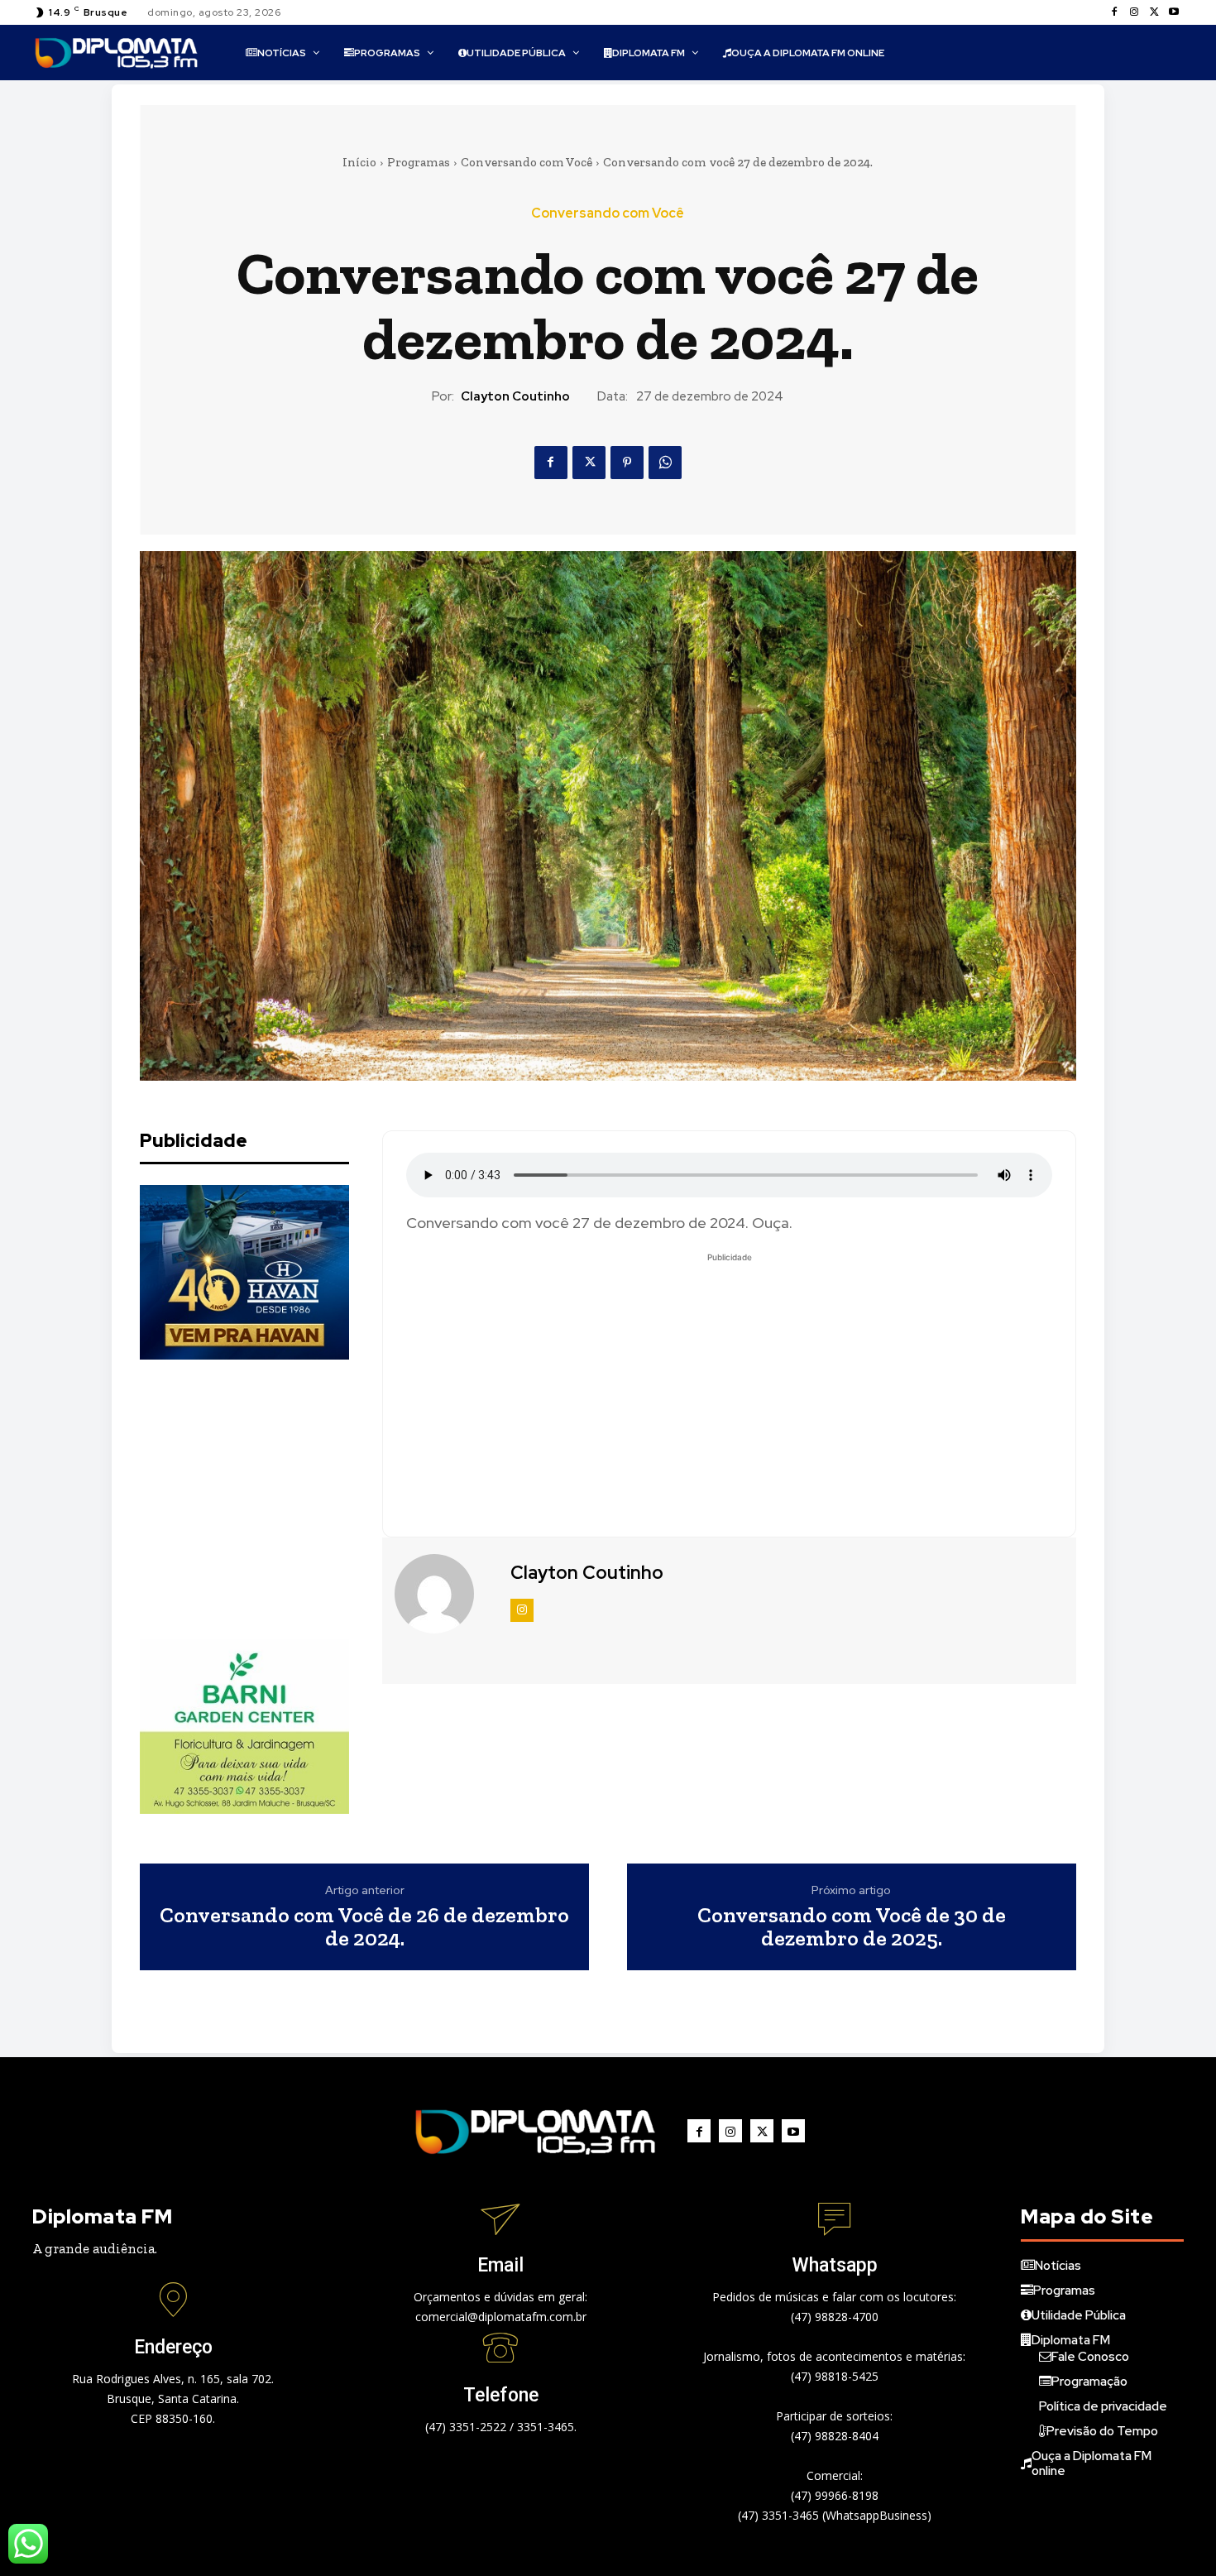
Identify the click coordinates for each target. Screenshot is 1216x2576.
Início (359, 162)
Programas (419, 162)
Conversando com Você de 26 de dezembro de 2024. (364, 1927)
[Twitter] (1154, 12)
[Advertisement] (264, 1499)
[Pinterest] (627, 463)
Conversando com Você (527, 162)
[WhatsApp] (665, 463)
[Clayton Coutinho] (444, 1594)
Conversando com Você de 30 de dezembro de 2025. (852, 1927)
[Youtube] (1174, 12)
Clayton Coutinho (515, 396)
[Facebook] (1114, 12)
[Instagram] (1134, 12)
